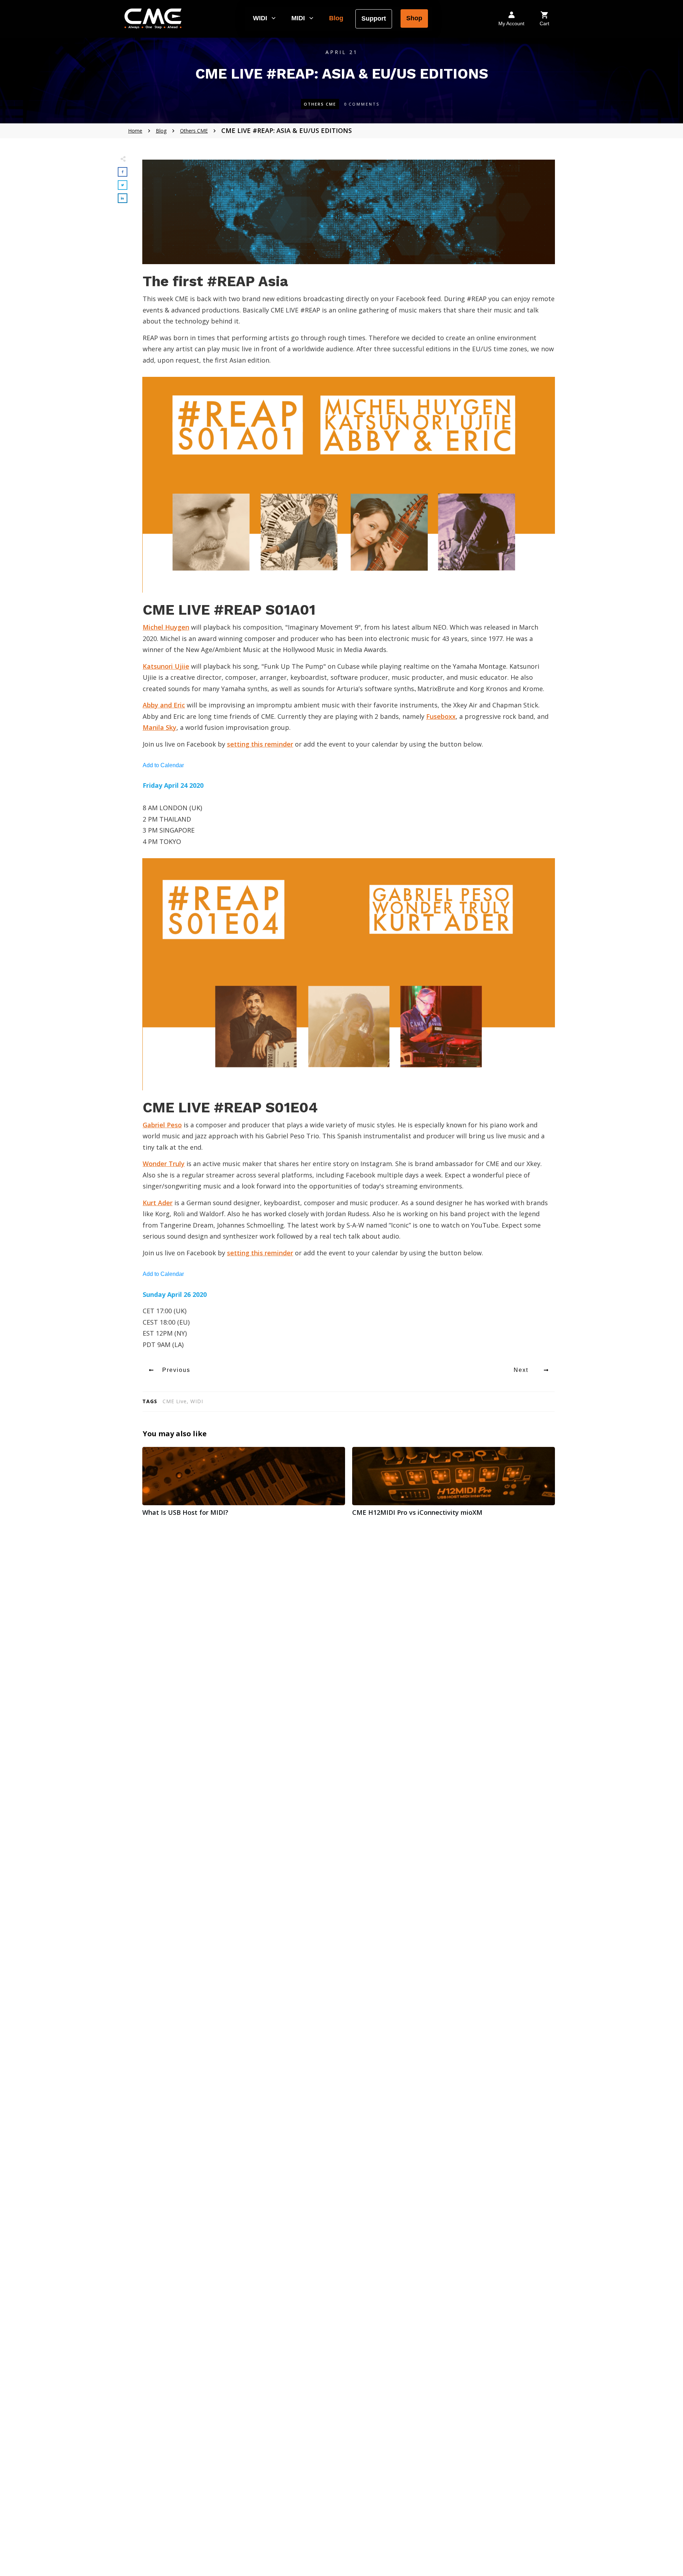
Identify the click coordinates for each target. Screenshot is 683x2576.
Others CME (320, 104)
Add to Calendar (163, 765)
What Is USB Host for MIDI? (244, 1485)
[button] (264, 18)
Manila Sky (160, 727)
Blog (336, 18)
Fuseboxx (441, 716)
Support (374, 18)
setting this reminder (260, 744)
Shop (414, 18)
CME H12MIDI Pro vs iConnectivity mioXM (454, 1485)
